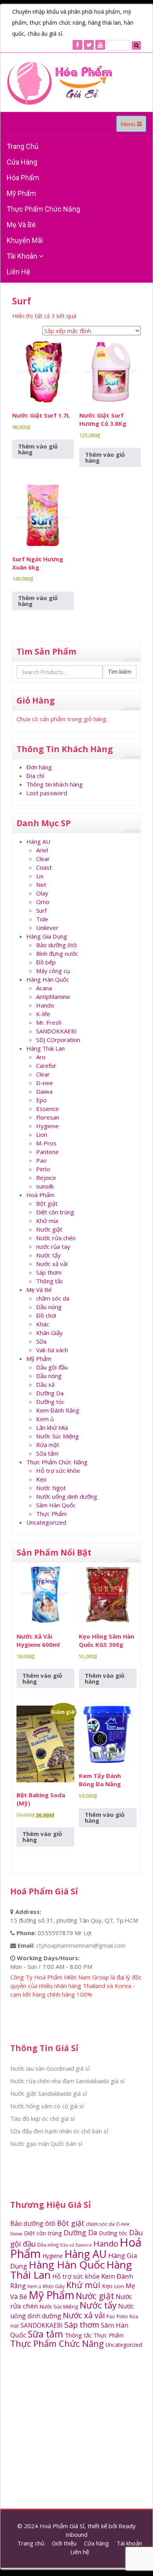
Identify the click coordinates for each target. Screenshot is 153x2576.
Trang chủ (23, 146)
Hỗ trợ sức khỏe (58, 1471)
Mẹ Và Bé (21, 225)
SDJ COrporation (58, 1040)
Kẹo (41, 1479)
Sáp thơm (49, 1272)
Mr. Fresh (49, 1022)
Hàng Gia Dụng (47, 936)
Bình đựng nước (57, 953)
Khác (43, 1324)
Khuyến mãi (25, 240)
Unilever (47, 928)
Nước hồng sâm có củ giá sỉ (47, 2106)
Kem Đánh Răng (58, 1410)
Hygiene (47, 1126)
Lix (40, 876)
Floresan (48, 1117)
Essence (47, 1109)
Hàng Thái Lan (46, 1048)
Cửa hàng (22, 162)
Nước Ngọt (51, 1488)
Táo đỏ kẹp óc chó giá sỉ (43, 2118)
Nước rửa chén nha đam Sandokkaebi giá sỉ (67, 2081)
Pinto (43, 1169)
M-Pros (46, 1143)
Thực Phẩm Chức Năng (43, 209)
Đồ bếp (46, 962)
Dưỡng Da (50, 1393)
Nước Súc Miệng (57, 1436)
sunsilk (45, 1186)
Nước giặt (49, 1229)
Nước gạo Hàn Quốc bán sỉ (46, 2144)
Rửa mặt (48, 1445)
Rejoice (46, 1178)
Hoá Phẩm (40, 1195)
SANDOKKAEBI (56, 1031)
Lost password (47, 793)
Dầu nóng (49, 1307)
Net (41, 885)
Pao (41, 1160)
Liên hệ (18, 272)
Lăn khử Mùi (52, 1427)
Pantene (47, 1152)
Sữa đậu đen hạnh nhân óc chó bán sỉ (59, 2131)
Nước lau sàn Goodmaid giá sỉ (50, 2068)
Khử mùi (47, 1221)
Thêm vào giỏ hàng (38, 449)
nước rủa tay (53, 1246)
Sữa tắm (47, 1453)
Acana (44, 988)
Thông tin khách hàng (55, 784)
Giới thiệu (64, 2543)
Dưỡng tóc (50, 1402)
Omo (43, 902)
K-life (43, 1014)
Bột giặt (47, 1203)
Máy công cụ (53, 971)
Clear (43, 859)
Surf (41, 910)
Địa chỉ (35, 776)
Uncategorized (46, 1522)
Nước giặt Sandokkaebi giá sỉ (49, 2093)
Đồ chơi (46, 1315)
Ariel (42, 850)
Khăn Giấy (49, 1333)
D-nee (45, 1083)
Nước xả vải (52, 1264)
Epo (41, 1100)
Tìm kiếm (120, 672)
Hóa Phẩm (23, 178)
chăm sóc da (53, 1298)
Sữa (41, 1341)
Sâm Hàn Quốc (56, 1505)
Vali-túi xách (52, 1350)
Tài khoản (23, 256)
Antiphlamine (53, 997)
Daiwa (44, 1091)
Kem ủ (45, 1419)
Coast (44, 867)
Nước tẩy (48, 1255)
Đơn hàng (39, 767)
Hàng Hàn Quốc (48, 979)
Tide (42, 919)
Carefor (46, 1065)
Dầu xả (45, 1384)
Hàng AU (38, 841)
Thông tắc (50, 1281)
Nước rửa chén (56, 1238)
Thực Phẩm (51, 1514)
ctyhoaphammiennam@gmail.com (81, 1945)
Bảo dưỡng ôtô (56, 945)
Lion (42, 1134)
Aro (41, 1057)
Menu (133, 126)
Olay (42, 893)
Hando (45, 1005)
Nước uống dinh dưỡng (67, 1496)
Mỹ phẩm (21, 193)
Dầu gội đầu (52, 1367)
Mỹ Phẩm (39, 1359)
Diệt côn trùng (55, 1212)
